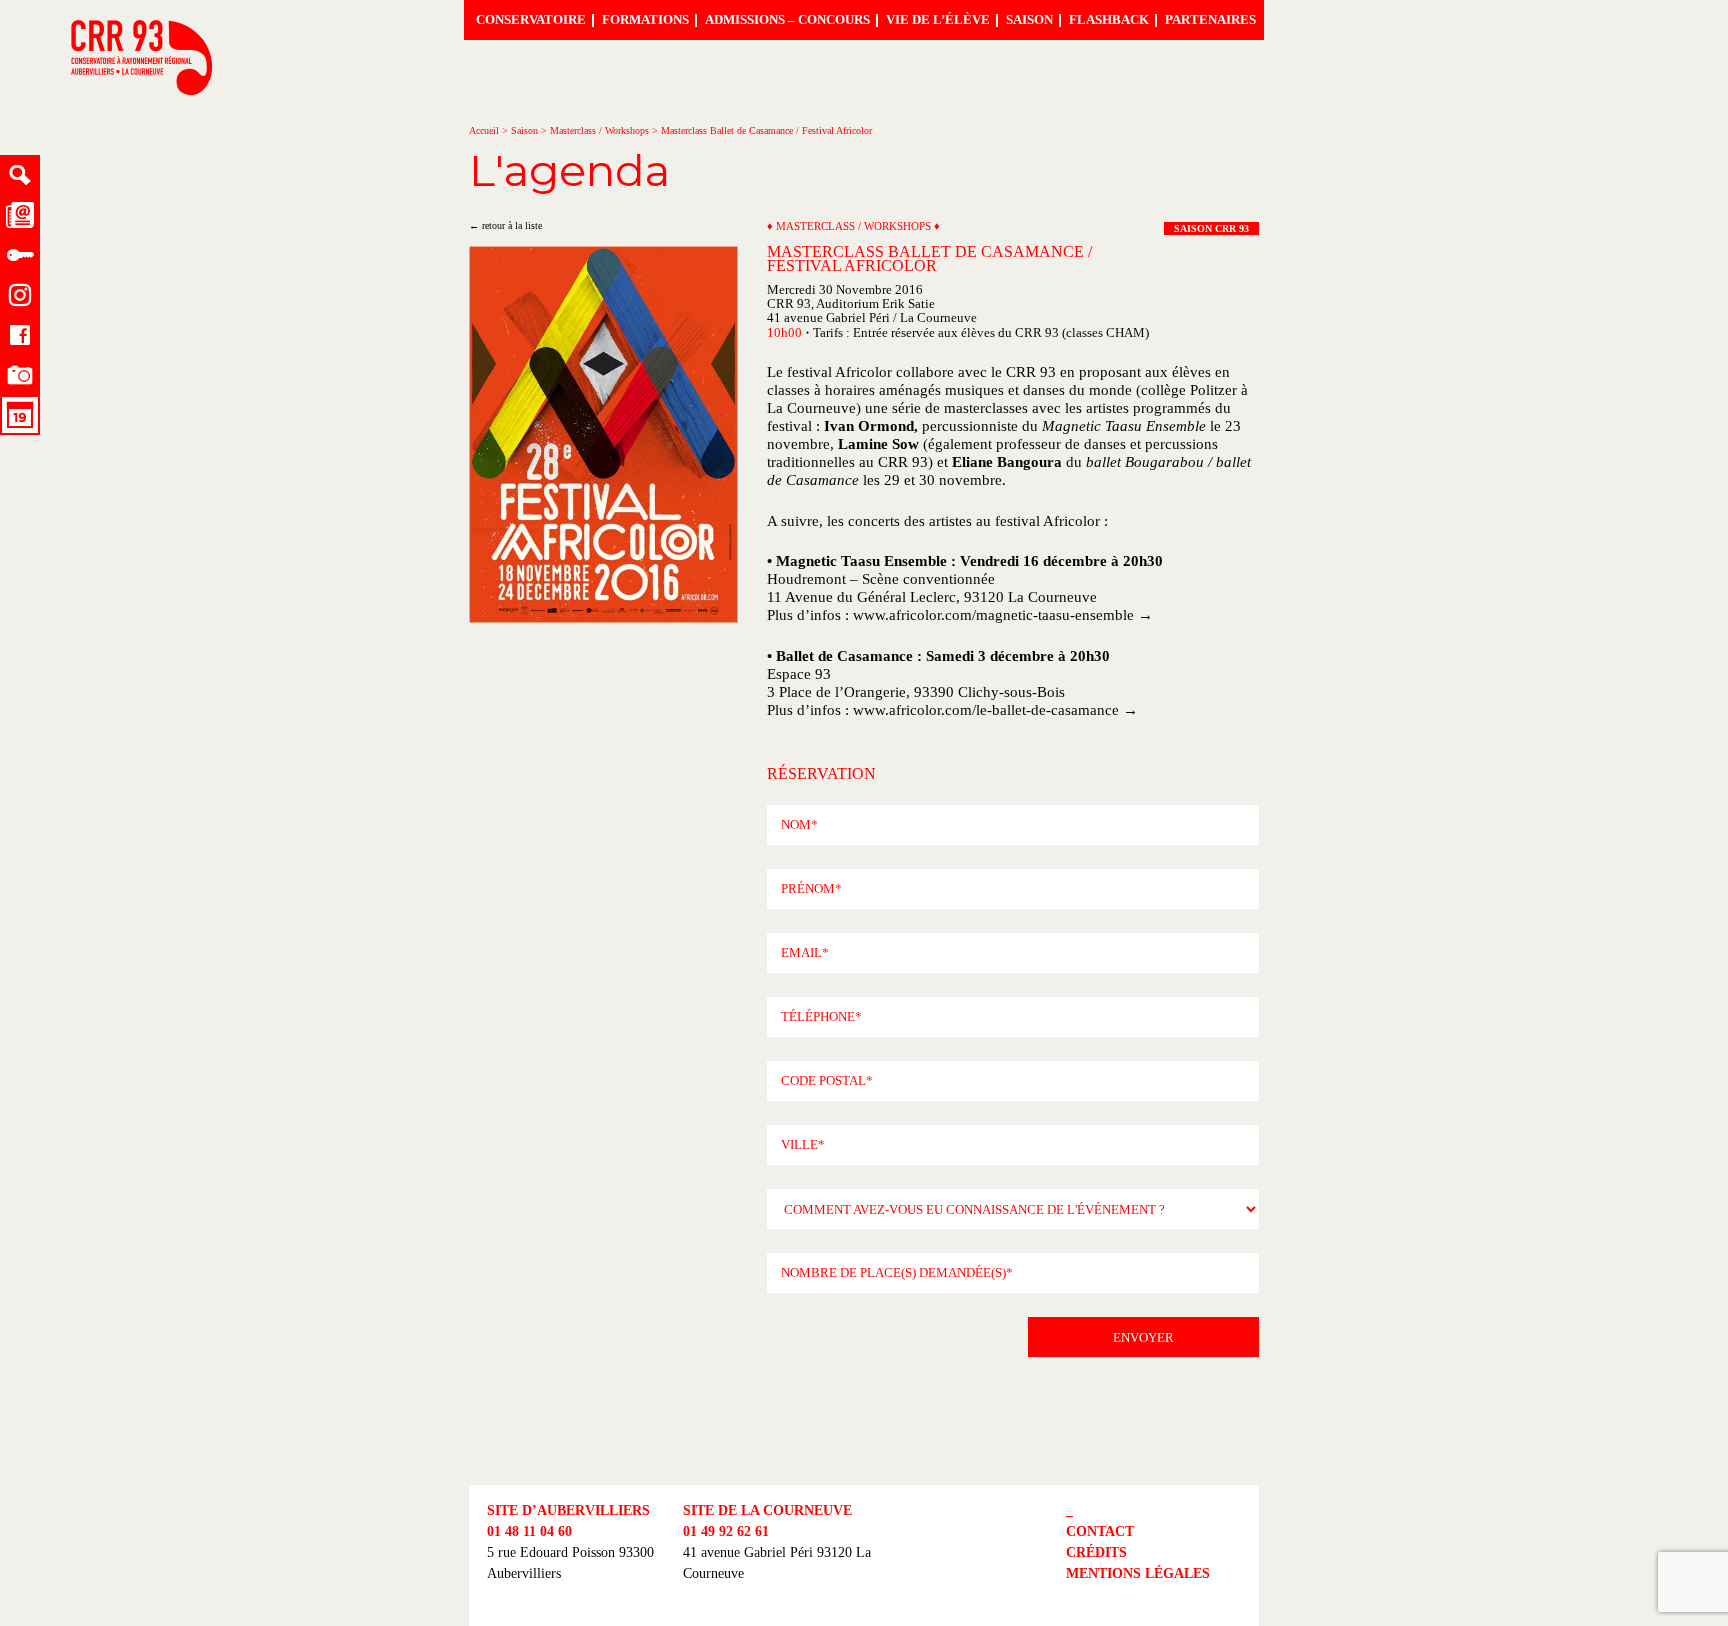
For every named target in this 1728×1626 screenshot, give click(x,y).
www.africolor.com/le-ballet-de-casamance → (995, 710)
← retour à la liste (505, 225)
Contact (1100, 1531)
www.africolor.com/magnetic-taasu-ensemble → (1003, 615)
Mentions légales (1138, 1573)
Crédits (1096, 1552)
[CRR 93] (141, 89)
